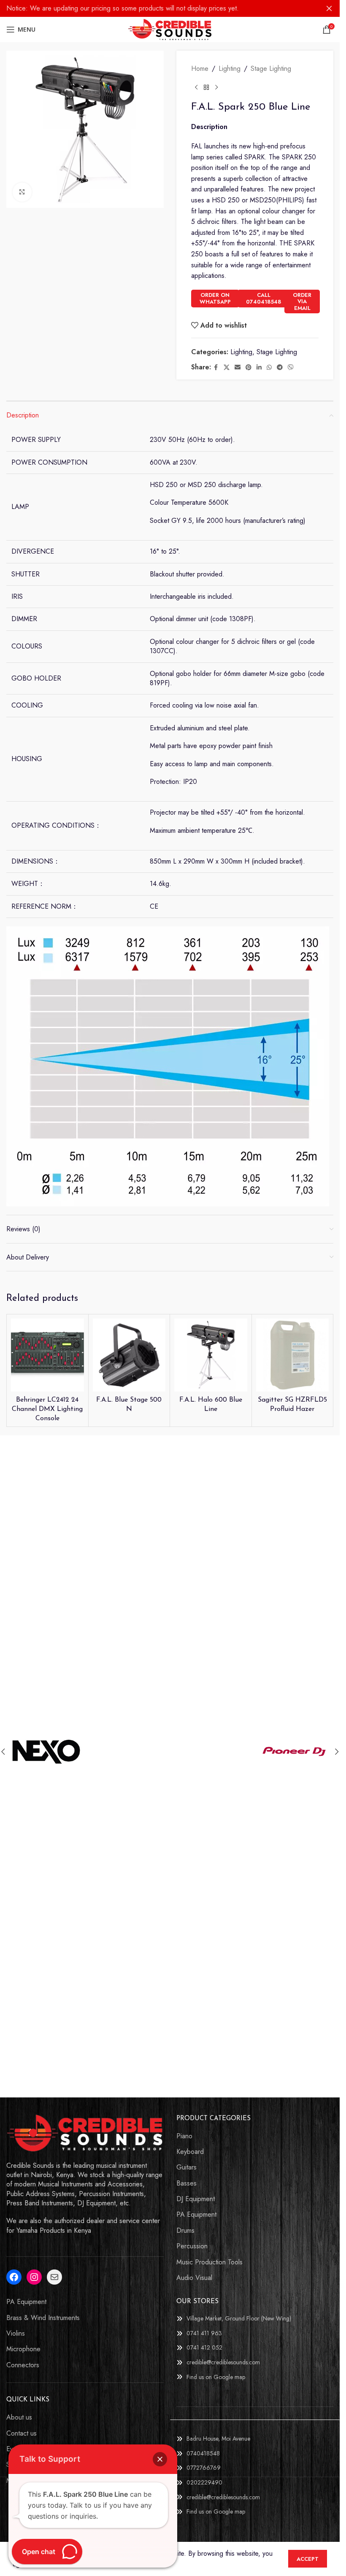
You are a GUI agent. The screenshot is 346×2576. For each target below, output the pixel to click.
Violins (16, 2334)
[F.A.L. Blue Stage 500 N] (129, 1355)
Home (200, 69)
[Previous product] (196, 88)
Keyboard (190, 2152)
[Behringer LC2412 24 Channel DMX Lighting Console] (47, 1355)
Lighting (230, 69)
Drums (185, 2231)
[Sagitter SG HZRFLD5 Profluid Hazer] (293, 1355)
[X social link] (227, 367)
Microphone (23, 2349)
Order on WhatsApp (215, 298)
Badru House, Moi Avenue (218, 2439)
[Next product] (216, 88)
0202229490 (204, 2482)
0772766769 (204, 2468)
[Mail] (54, 2277)
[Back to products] (206, 88)
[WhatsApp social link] (269, 367)
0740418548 (203, 2453)
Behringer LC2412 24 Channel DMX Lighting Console (47, 1409)
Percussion (192, 2246)
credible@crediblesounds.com (223, 2362)
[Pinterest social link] (249, 367)
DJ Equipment (196, 2199)
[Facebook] (14, 2277)
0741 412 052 (204, 2347)
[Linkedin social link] (259, 367)
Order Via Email (302, 301)
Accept (308, 2559)
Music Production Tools (209, 2262)
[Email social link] (238, 367)
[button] (337, 1752)
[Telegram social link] (280, 367)
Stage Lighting (271, 69)
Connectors (23, 2365)
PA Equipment (196, 2215)
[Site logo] (170, 29)
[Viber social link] (291, 367)
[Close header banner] (329, 8)
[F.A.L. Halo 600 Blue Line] (211, 1355)
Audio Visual (194, 2278)
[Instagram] (34, 2277)
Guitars (187, 2167)
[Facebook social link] (216, 367)
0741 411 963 (204, 2333)
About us (19, 2417)
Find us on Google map (216, 2377)
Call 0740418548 (264, 298)
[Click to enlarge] (22, 192)
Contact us (22, 2433)
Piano (184, 2136)
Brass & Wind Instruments (43, 2318)
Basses (187, 2183)
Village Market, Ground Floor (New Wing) (239, 2318)
